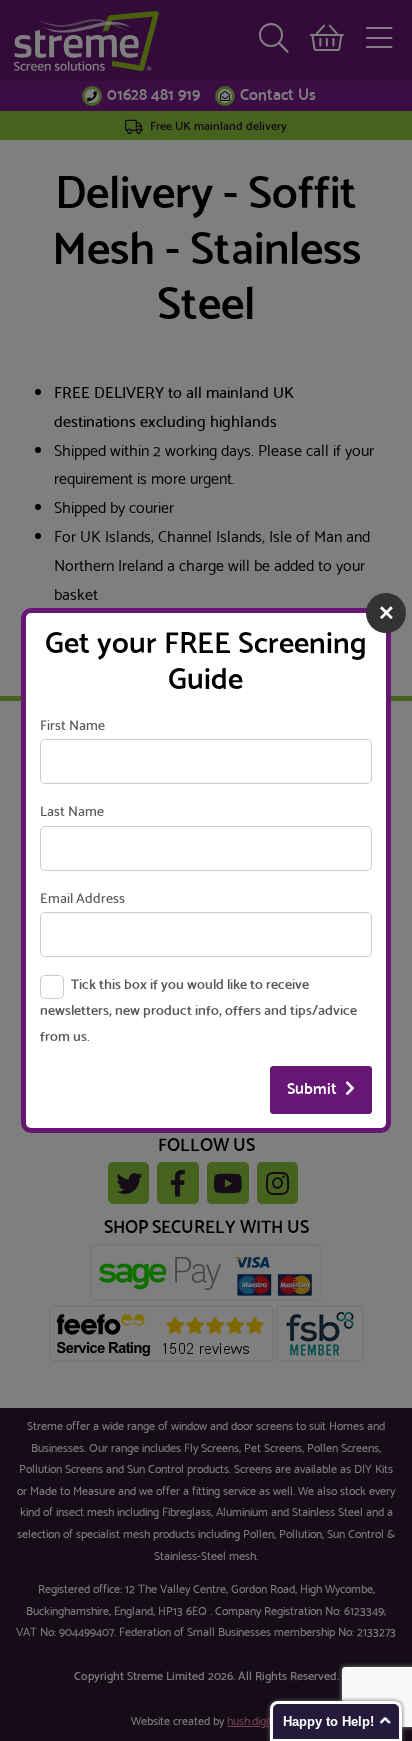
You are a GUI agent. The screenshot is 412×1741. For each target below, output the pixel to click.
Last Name (72, 812)
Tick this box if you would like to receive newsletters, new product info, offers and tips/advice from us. (198, 1011)
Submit (312, 1089)
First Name (72, 726)
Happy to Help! (328, 1721)
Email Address (82, 899)
